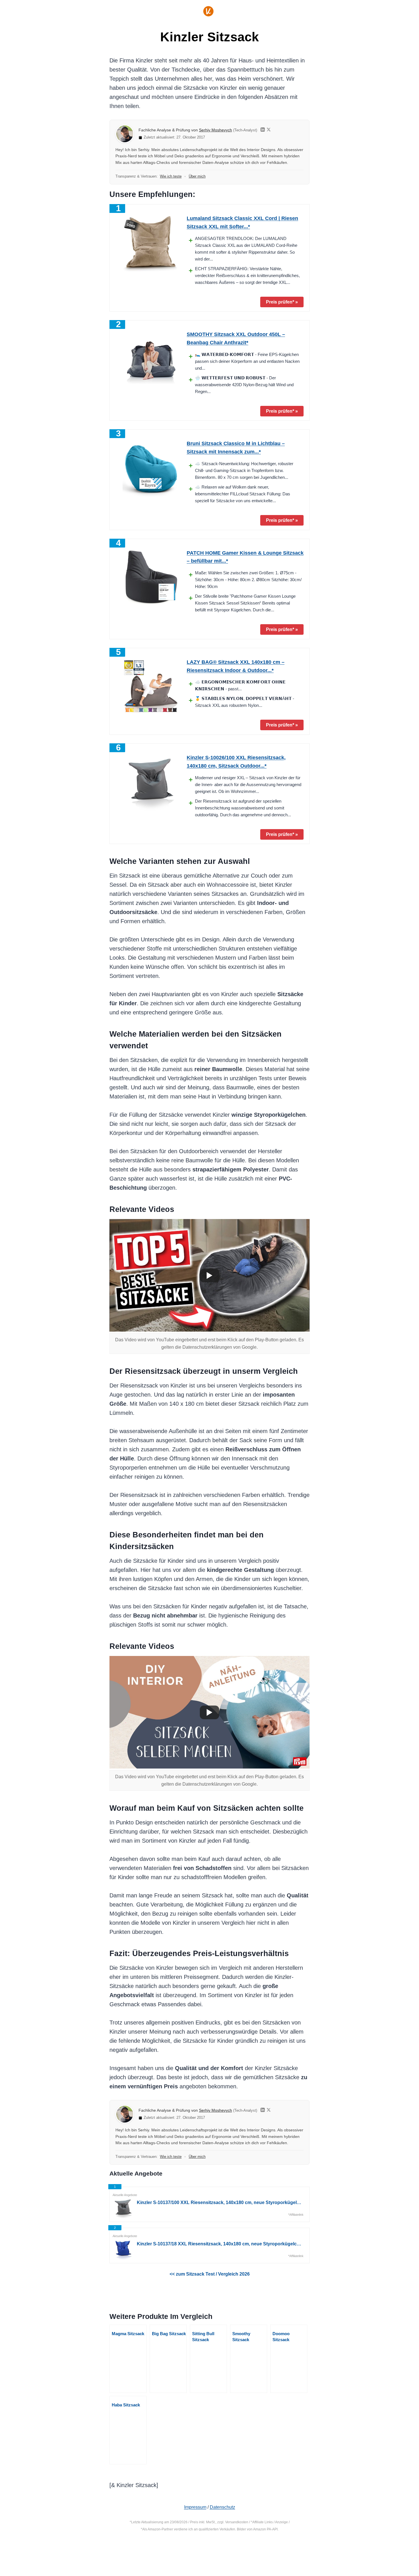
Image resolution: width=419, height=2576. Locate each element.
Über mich (197, 176)
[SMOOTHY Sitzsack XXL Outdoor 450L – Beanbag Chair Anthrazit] (151, 359)
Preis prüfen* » (282, 302)
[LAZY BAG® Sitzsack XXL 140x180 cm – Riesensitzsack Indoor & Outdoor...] (151, 687)
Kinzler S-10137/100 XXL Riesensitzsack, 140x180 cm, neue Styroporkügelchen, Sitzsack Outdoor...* (220, 2202)
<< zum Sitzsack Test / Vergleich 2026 (210, 2274)
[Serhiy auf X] (269, 130)
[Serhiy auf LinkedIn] (263, 130)
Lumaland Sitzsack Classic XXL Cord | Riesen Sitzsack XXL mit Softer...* (242, 222)
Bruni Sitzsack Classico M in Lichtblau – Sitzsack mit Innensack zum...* (236, 448)
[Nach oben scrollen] (391, 2553)
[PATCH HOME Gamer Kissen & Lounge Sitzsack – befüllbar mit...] (151, 577)
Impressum (195, 2507)
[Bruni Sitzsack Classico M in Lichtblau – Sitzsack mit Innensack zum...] (151, 468)
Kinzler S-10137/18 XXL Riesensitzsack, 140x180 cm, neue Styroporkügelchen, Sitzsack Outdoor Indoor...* (220, 2244)
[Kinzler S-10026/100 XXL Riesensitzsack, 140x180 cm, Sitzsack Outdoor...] (151, 782)
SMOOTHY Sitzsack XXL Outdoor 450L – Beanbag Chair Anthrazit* (236, 338)
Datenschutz (222, 2507)
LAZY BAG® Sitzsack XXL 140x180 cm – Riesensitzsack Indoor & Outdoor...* (236, 666)
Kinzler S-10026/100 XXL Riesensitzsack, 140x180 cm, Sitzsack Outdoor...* (236, 762)
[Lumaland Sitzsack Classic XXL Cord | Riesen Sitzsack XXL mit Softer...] (151, 243)
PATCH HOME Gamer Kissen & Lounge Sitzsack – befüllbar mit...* (245, 557)
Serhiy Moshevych (215, 130)
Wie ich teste (171, 176)
